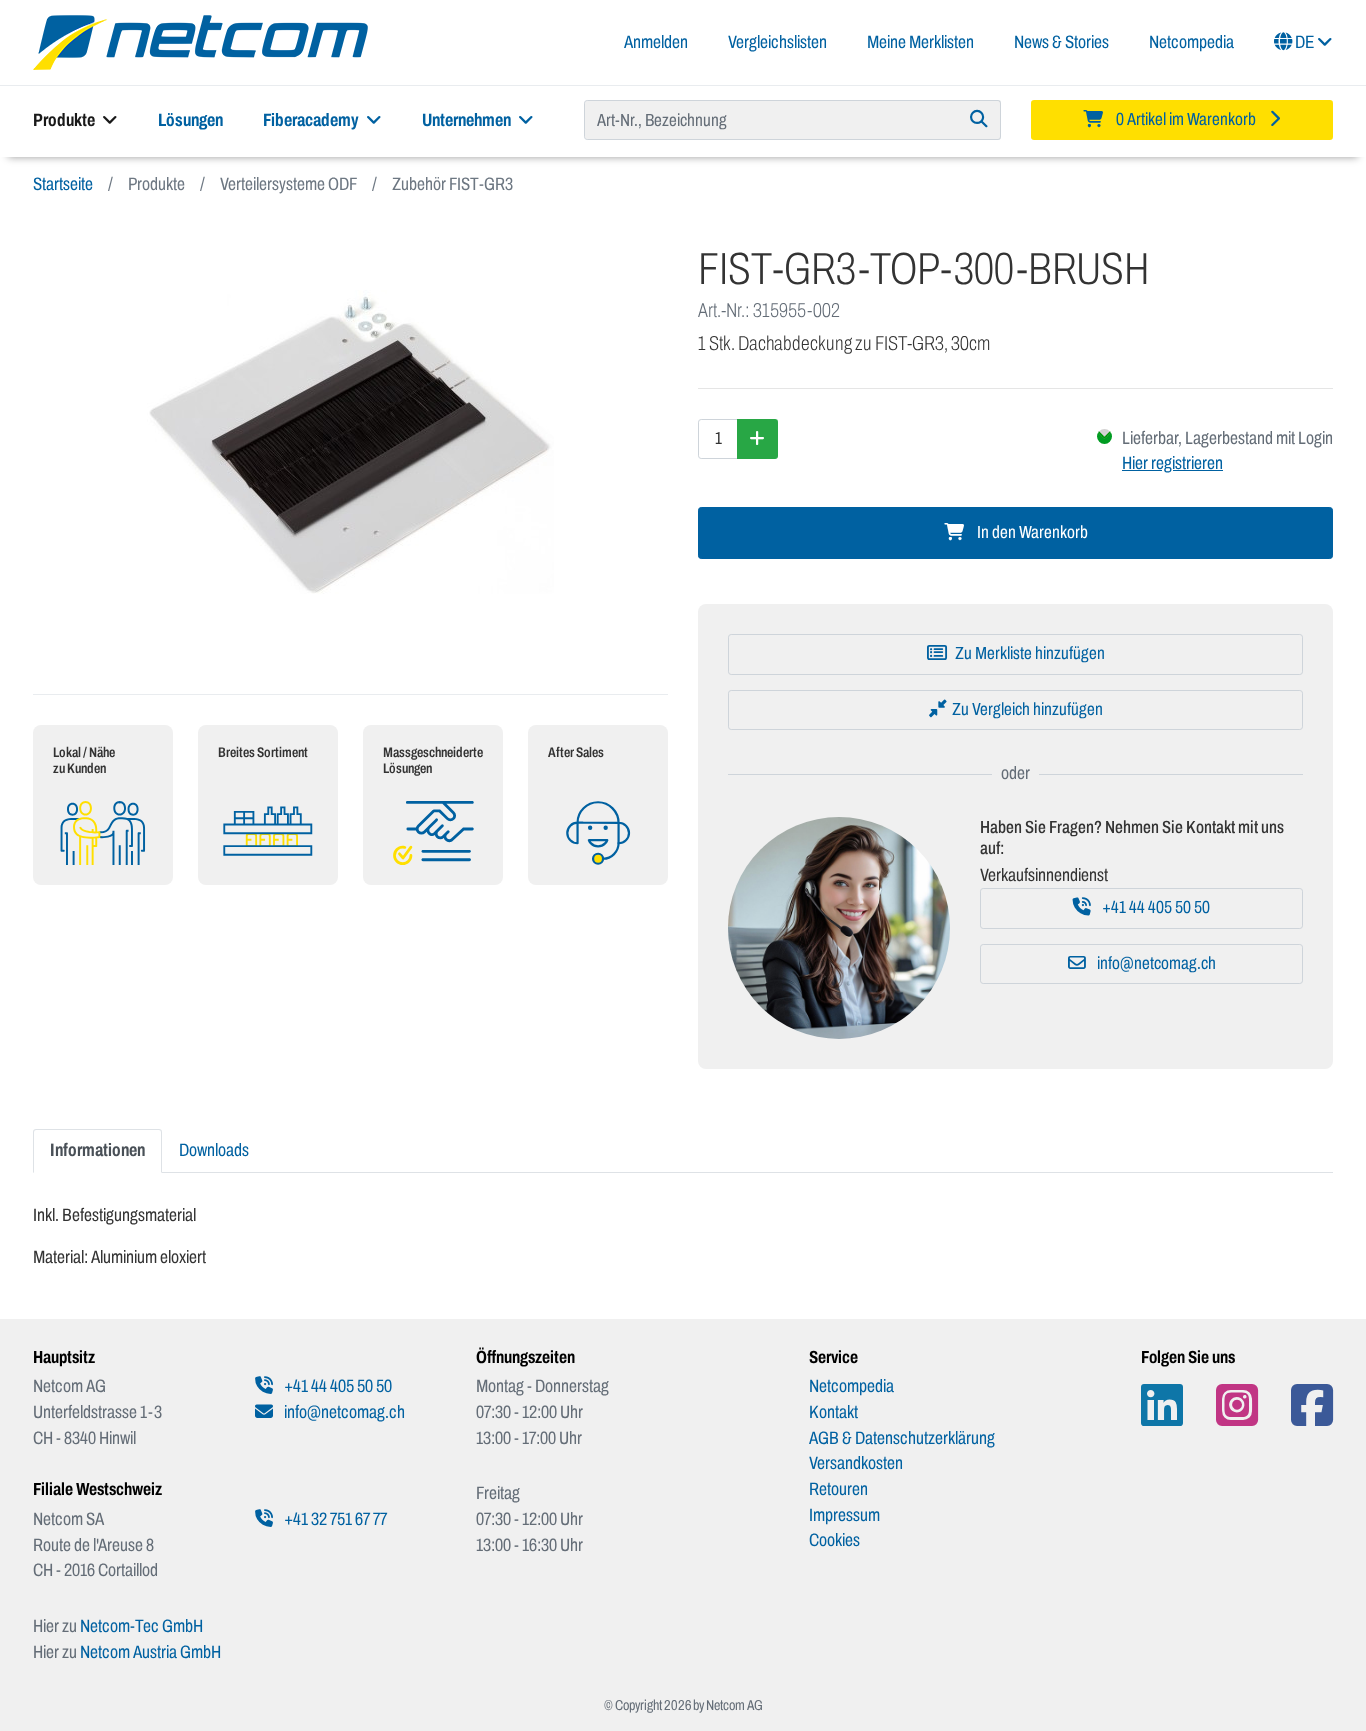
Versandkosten (856, 1463)
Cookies (834, 1540)
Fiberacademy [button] (312, 120)
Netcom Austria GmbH (150, 1652)
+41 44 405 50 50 (1154, 907)
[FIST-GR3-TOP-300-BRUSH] (350, 445)
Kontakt (833, 1412)
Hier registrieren (1172, 463)
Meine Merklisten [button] (920, 42)
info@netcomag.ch (1155, 963)
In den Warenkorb (1031, 532)
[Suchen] (979, 120)
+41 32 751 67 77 (334, 1519)
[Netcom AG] (200, 41)
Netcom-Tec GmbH (141, 1626)
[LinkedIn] (1162, 1405)
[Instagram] (1237, 1405)
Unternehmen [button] (468, 120)
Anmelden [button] (656, 42)
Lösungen (190, 120)
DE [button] (1304, 42)
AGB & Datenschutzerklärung (902, 1438)
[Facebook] (1312, 1405)
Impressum (844, 1515)
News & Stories (1061, 42)
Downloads (214, 1150)
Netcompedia (1191, 42)
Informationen (97, 1150)
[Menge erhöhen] (757, 439)
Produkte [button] (65, 120)
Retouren (838, 1489)
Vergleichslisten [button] (777, 42)
